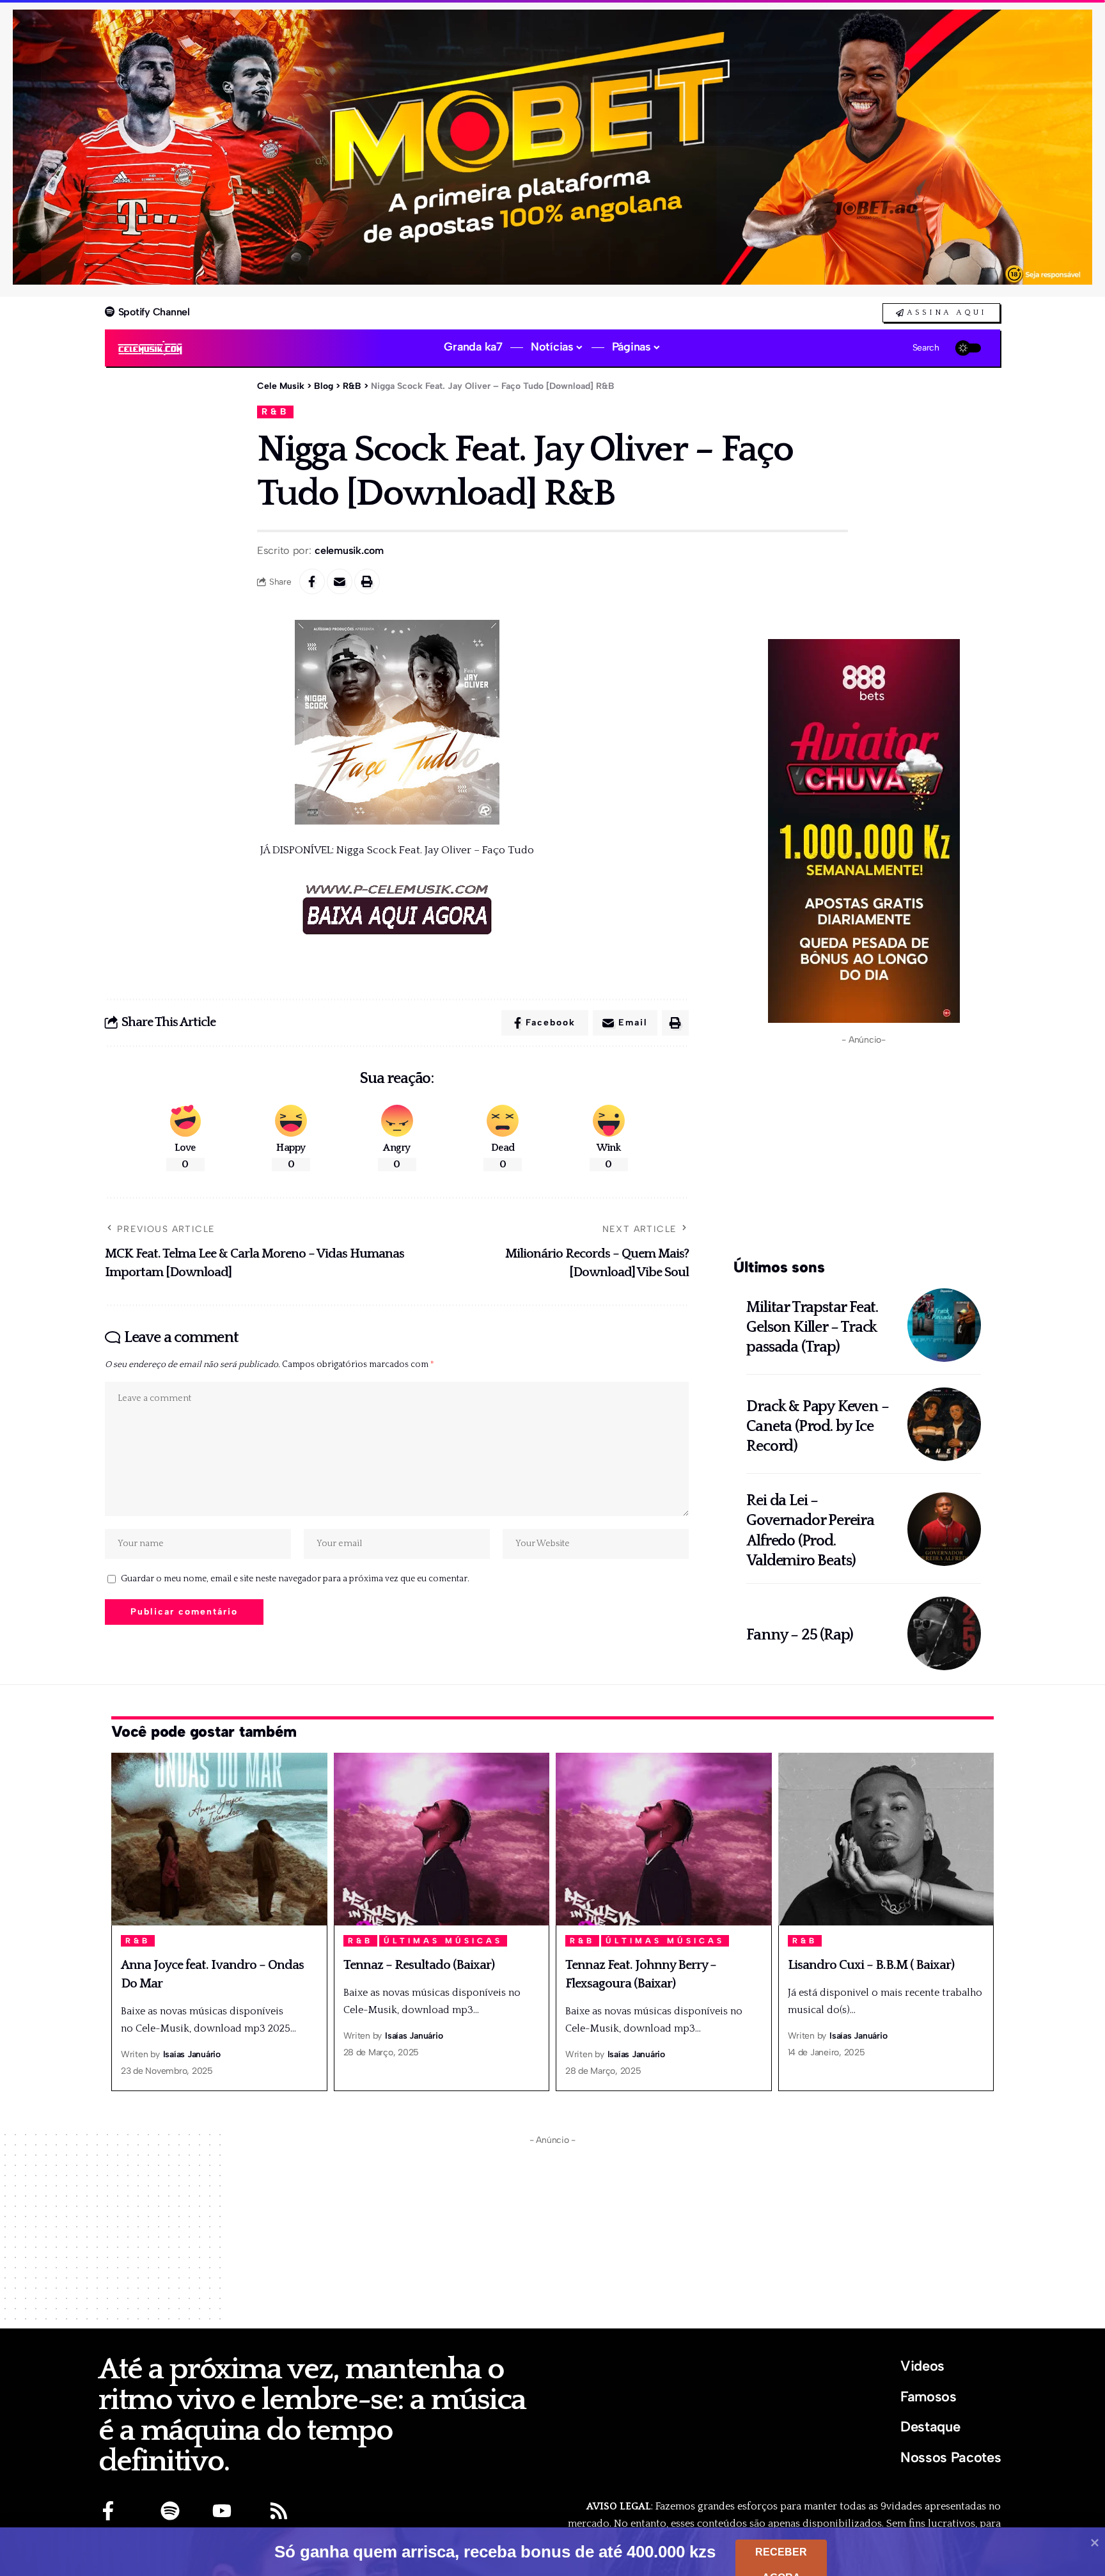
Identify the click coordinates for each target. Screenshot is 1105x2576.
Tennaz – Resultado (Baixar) (419, 1965)
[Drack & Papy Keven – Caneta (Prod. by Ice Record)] (944, 1424)
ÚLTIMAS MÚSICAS (443, 1941)
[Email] (340, 581)
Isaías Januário (192, 2054)
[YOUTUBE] (222, 2511)
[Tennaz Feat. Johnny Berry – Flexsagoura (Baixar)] (664, 1839)
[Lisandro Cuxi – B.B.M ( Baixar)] (886, 1839)
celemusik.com (349, 550)
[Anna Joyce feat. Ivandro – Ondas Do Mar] (219, 1839)
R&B (275, 411)
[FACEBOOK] (108, 2511)
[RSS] (279, 2511)
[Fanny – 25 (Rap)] (944, 1633)
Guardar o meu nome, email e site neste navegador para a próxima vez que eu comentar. (295, 1579)
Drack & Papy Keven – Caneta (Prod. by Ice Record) (817, 1426)
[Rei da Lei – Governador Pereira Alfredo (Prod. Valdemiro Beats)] (944, 1529)
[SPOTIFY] (170, 2511)
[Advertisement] (864, 1149)
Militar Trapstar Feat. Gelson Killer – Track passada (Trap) (812, 1327)
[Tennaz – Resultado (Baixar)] (442, 1839)
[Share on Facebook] (312, 581)
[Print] (367, 581)
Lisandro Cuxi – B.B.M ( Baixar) (871, 1965)
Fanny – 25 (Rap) (800, 1635)
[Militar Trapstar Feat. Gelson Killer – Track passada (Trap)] (944, 1325)
